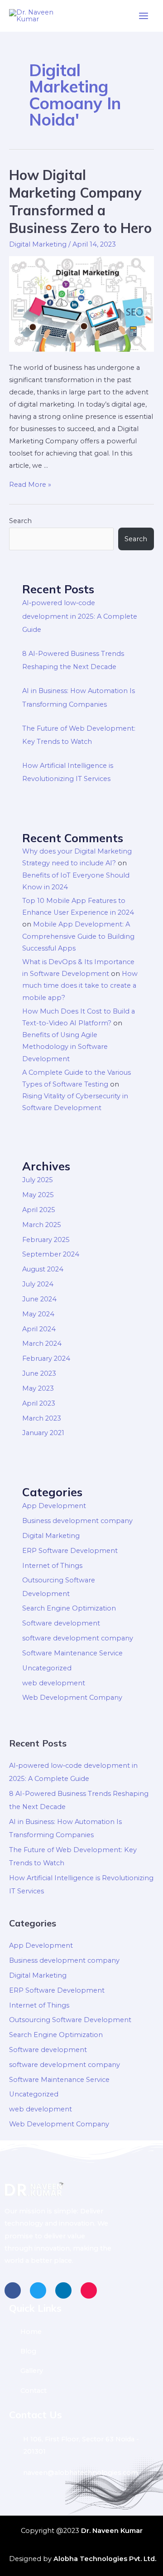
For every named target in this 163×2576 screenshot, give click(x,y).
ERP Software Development (70, 1551)
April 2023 (39, 1403)
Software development (61, 1623)
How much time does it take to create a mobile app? (80, 986)
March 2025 (42, 1225)
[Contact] (81, 2391)
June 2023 (39, 1373)
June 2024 (39, 1299)
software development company (78, 1638)
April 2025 (39, 1210)
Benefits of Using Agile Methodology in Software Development (65, 1047)
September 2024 (51, 1254)
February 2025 (46, 1240)
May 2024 (38, 1314)
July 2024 (38, 1284)
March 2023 (42, 1418)
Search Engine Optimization (69, 1608)
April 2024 (39, 1329)
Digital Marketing (38, 244)
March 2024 (42, 1344)
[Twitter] (38, 2290)
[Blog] (81, 2351)
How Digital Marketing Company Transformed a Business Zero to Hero (80, 201)
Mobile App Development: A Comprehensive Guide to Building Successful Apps (78, 936)
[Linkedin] (63, 2290)
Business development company (77, 1521)
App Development (54, 1506)
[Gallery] (81, 2371)
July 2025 (38, 1180)
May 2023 (38, 1388)
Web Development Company (72, 1698)
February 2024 (46, 1358)
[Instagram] (89, 2290)
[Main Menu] (144, 16)
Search (20, 521)
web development (54, 1683)
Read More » (30, 485)
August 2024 (43, 1269)
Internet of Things (52, 1566)
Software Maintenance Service (72, 1653)
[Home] (81, 2332)
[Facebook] (13, 2290)
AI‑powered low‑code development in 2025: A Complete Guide (80, 616)
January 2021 (43, 1433)
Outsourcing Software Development (70, 2020)
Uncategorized (47, 1668)
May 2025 (38, 1195)
